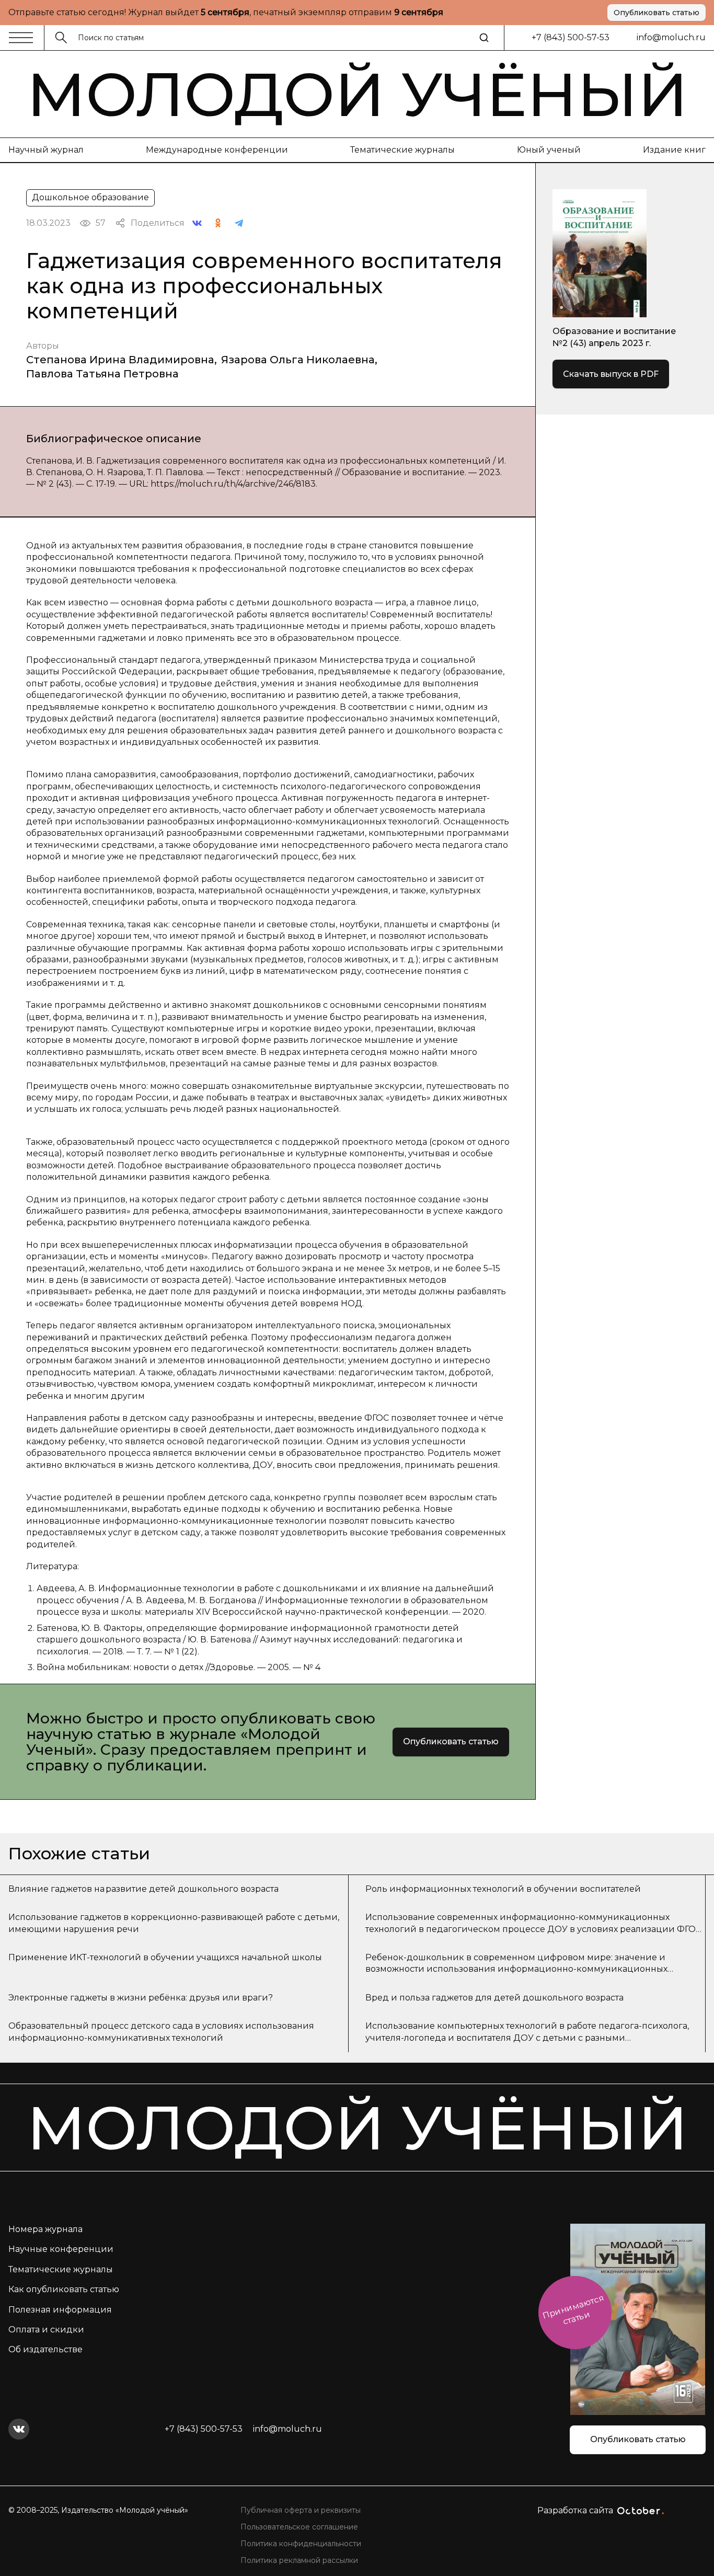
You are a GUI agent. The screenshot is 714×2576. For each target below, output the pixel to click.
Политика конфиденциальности (301, 2544)
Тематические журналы (402, 150)
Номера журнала (45, 2229)
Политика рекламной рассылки (299, 2560)
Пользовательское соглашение (299, 2527)
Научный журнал (46, 150)
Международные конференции (217, 150)
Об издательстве (45, 2349)
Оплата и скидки (46, 2330)
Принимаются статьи (573, 2310)
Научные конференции (61, 2249)
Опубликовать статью (657, 13)
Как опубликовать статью (64, 2289)
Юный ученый (549, 150)
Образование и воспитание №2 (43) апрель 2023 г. (614, 337)
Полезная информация (60, 2310)
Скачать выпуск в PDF (611, 374)
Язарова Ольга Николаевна (298, 360)
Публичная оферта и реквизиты (301, 2510)
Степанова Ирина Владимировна (120, 360)
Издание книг (674, 150)
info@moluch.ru (671, 37)
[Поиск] (484, 38)
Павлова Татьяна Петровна (102, 374)
